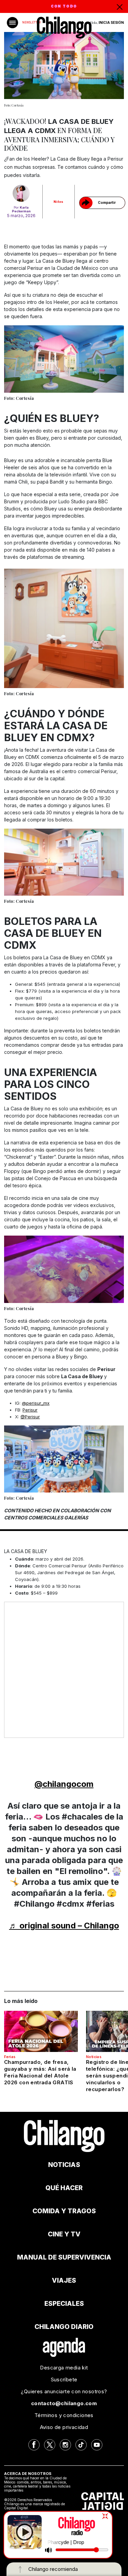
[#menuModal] (12, 23)
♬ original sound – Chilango (64, 1926)
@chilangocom (64, 1784)
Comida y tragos (64, 2211)
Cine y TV (64, 2234)
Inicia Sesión (111, 22)
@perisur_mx (36, 1403)
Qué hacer (64, 2188)
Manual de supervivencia (64, 2257)
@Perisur (30, 1417)
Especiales (64, 2304)
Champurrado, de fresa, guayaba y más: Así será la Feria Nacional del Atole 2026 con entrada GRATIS (40, 2072)
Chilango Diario (64, 2327)
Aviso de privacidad (64, 2427)
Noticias (94, 2057)
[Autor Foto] (21, 193)
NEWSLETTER (31, 22)
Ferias (10, 2057)
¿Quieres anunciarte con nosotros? (64, 2391)
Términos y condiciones (64, 2415)
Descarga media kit (64, 2368)
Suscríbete (64, 2379)
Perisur (30, 1410)
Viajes (64, 2280)
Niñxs (59, 202)
